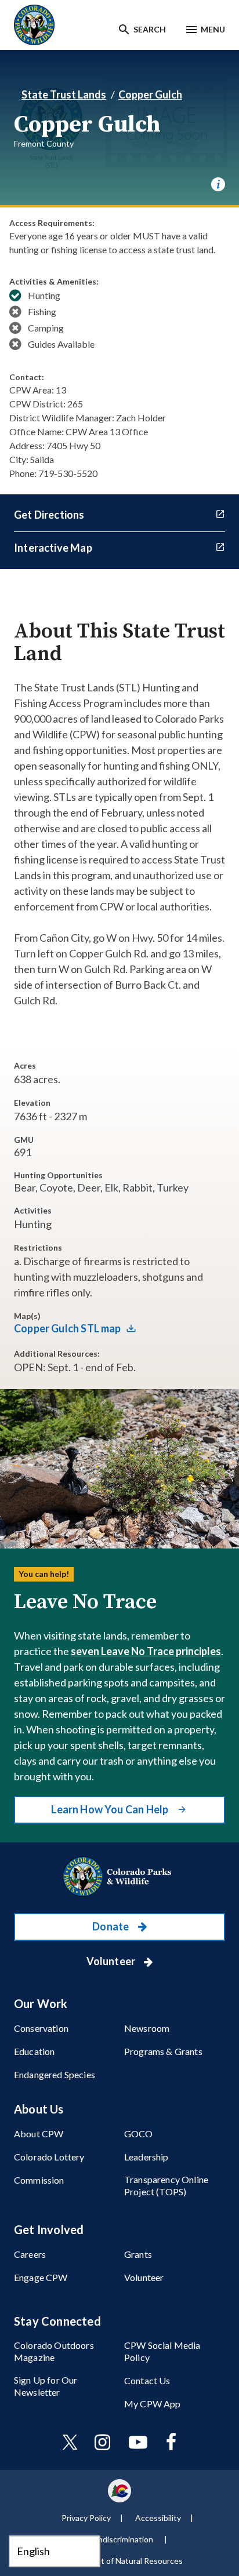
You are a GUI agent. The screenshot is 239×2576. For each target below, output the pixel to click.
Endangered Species (55, 2074)
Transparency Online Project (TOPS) (166, 2185)
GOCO (139, 2134)
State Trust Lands (64, 94)
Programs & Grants (163, 2051)
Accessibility (158, 2518)
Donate (111, 1926)
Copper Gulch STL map (68, 1328)
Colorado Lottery (49, 2157)
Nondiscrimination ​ (121, 2539)
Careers (30, 2254)
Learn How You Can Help (111, 1809)
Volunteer (112, 1961)
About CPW (39, 2134)
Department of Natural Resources (121, 2561)
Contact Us (147, 2380)
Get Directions (49, 515)
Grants (138, 2254)
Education (34, 2051)
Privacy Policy (86, 2518)
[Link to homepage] (119, 1877)
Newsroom (147, 2028)
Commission (39, 2180)
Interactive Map (53, 548)
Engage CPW (41, 2277)
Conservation (41, 2028)
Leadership (146, 2157)
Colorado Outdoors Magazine (54, 2351)
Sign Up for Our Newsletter (46, 2386)
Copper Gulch (150, 94)
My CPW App (153, 2404)
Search (150, 29)
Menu (213, 29)
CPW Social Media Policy (162, 2351)
